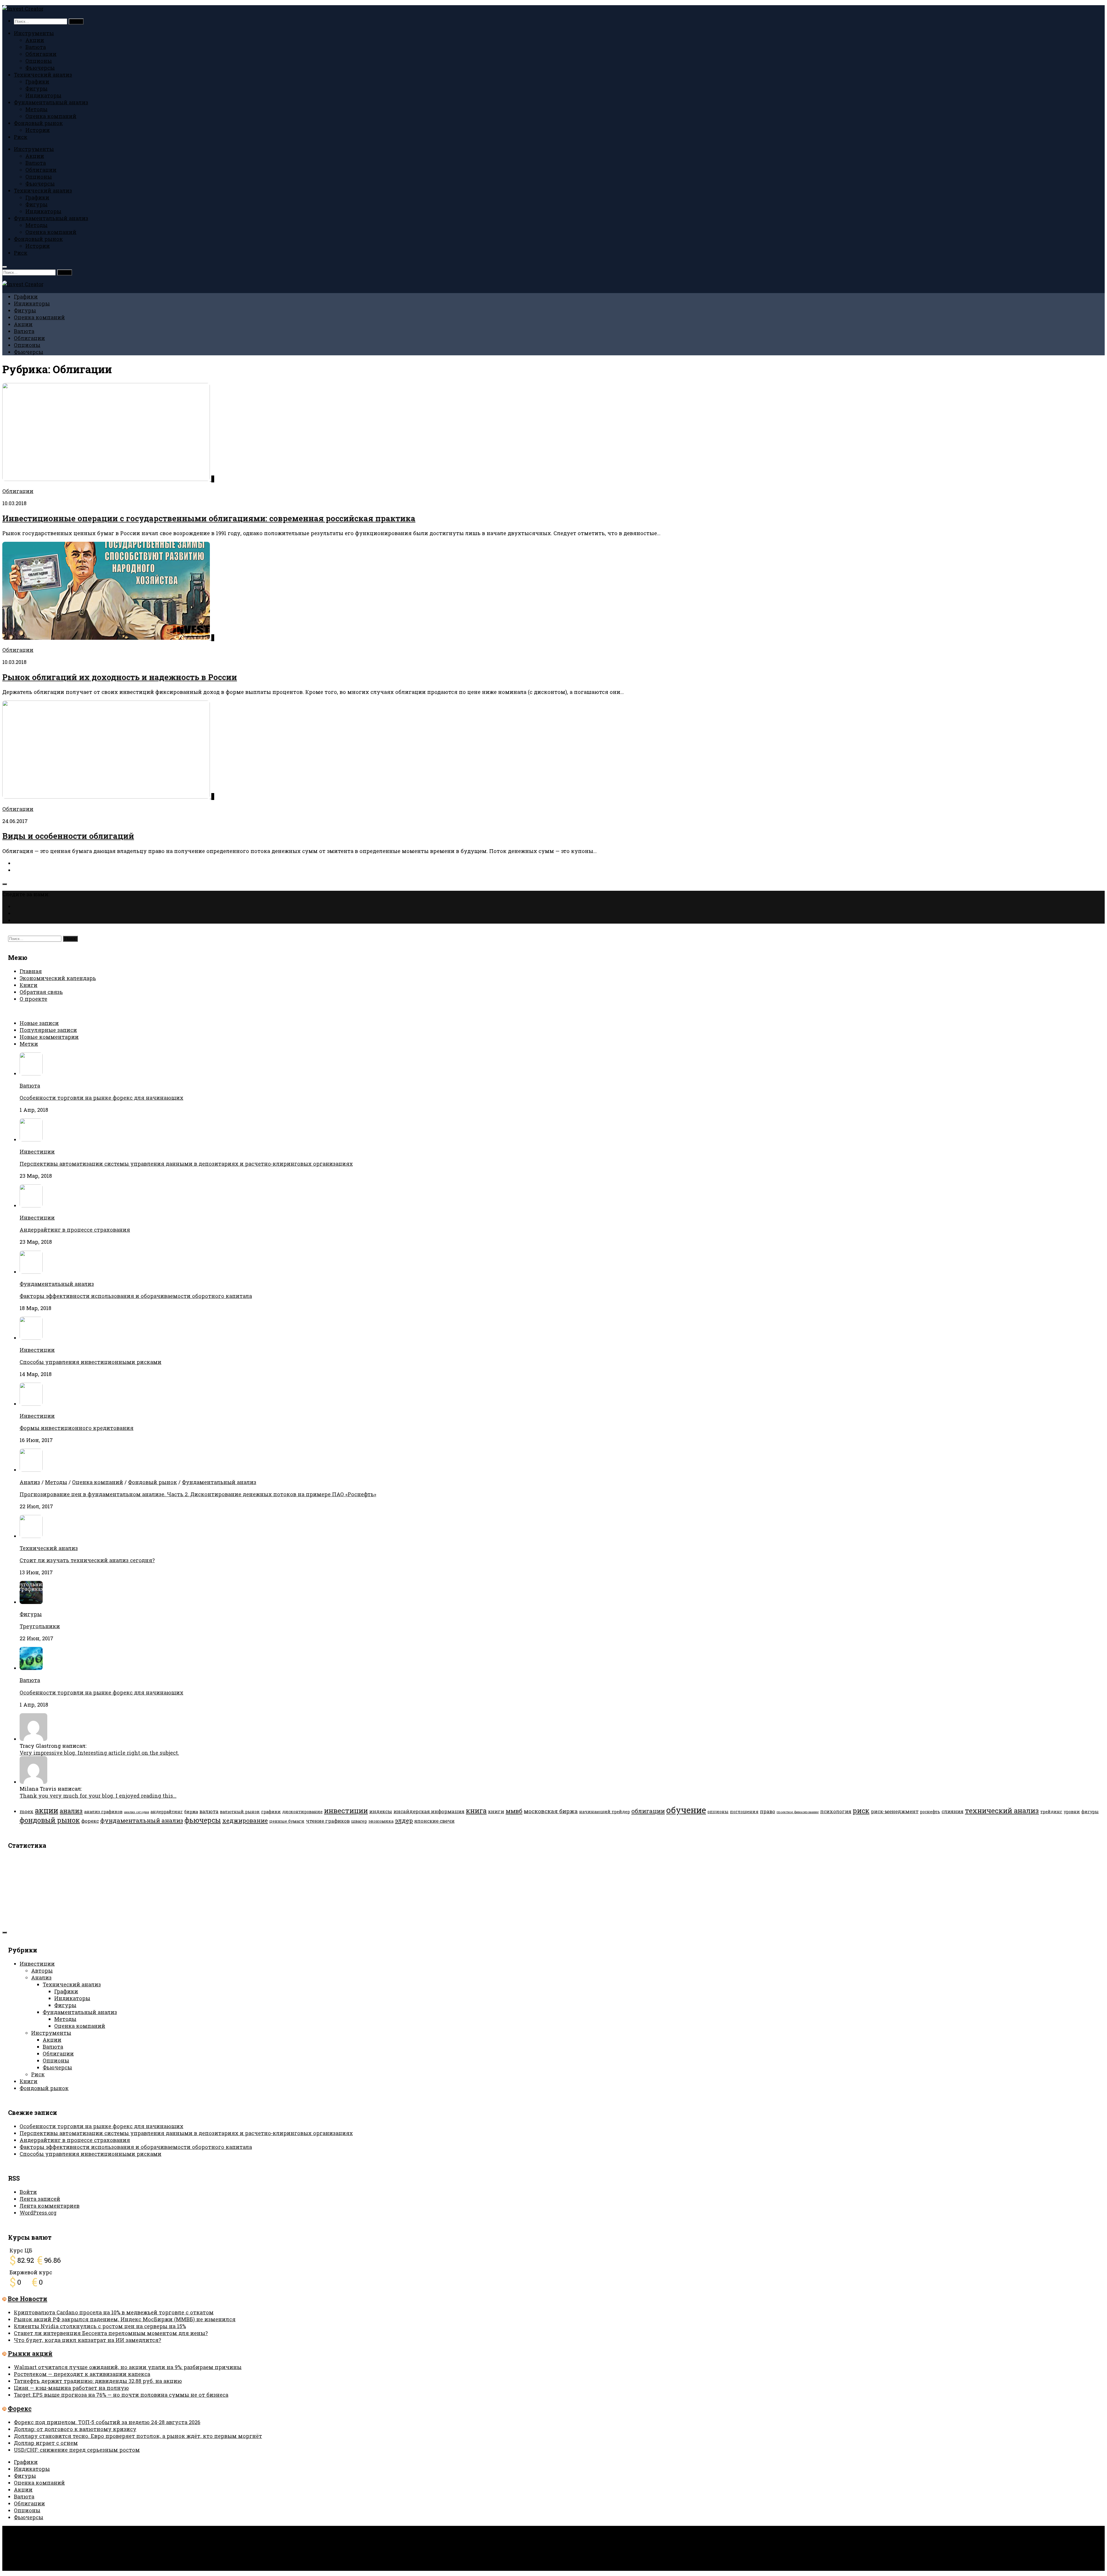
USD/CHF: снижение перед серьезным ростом (77, 2450)
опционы (718, 1812)
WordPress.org (38, 2213)
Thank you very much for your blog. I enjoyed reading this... (98, 1796)
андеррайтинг (167, 1812)
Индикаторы (43, 95)
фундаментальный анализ (142, 1820)
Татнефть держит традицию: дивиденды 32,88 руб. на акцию (98, 2381)
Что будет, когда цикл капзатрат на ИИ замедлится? (87, 2340)
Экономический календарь (58, 978)
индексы (381, 1811)
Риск (21, 137)
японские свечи (434, 1821)
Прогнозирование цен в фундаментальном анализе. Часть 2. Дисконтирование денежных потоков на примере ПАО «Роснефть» (198, 1494)
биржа (191, 1812)
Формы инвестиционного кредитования (77, 1428)
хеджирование (245, 1820)
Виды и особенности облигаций (68, 836)
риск (861, 1810)
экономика (381, 1821)
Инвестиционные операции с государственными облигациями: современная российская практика (209, 518)
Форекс (20, 2409)
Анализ (30, 1482)
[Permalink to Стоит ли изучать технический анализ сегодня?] (31, 1536)
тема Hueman (97, 2541)
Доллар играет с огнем (46, 2443)
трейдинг (1051, 1812)
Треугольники (40, 1626)
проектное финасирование (798, 1812)
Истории (38, 130)
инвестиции (346, 1810)
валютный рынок (240, 1812)
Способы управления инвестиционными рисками (91, 1362)
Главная (31, 971)
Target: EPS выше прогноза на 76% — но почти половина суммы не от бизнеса (121, 2395)
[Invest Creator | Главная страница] (23, 9)
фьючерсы (203, 1820)
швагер (359, 1821)
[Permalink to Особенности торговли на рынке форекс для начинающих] (31, 1668)
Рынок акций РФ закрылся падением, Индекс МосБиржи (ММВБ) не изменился (125, 2319)
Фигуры (36, 88)
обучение (686, 1810)
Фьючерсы (40, 68)
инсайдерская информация (429, 1811)
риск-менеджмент (895, 1811)
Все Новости (28, 2299)
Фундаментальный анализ (51, 102)
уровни (1072, 1812)
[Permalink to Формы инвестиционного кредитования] (31, 1404)
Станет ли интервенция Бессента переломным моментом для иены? (111, 2333)
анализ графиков (103, 1812)
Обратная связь (41, 992)
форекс (90, 1821)
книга (476, 1810)
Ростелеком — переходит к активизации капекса (82, 2374)
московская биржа (551, 1811)
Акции (35, 40)
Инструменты (34, 33)
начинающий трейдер (605, 1812)
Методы (36, 109)
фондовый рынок (50, 1820)
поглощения (744, 1812)
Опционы (39, 61)
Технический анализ (43, 75)
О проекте (33, 999)
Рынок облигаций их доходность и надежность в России (120, 677)
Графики (37, 82)
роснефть (930, 1812)
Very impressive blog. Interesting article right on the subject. (99, 1753)
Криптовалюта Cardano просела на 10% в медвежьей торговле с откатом (114, 2312)
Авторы (42, 1971)
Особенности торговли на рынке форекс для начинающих (101, 1098)
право (768, 1811)
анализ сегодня (137, 1812)
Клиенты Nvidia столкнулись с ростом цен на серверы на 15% (100, 2326)
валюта (209, 1811)
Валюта (36, 47)
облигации (648, 1811)
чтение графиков (328, 1821)
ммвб (514, 1811)
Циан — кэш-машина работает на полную (71, 2388)
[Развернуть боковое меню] (5, 884)
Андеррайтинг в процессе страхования (75, 1230)
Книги (29, 985)
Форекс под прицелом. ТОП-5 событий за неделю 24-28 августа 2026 (107, 2422)
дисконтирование (302, 1812)
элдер (404, 1820)
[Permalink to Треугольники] (31, 1602)
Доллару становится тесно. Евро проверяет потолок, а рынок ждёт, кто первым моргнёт (138, 2436)
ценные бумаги (287, 1821)
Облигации (41, 54)
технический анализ (1002, 1810)
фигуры (1090, 1812)
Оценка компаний (51, 116)
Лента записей (40, 2199)
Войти (28, 2192)
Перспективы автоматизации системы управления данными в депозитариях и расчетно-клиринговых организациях (186, 1164)
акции (47, 1810)
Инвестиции (37, 1152)
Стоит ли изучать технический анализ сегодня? (87, 1560)
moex (27, 1811)
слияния (952, 1811)
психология (836, 1811)
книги (496, 1811)
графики (271, 1812)
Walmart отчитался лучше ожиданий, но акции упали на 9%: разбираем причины (128, 2367)
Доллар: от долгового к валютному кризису (75, 2429)
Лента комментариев (50, 2206)
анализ (71, 1811)
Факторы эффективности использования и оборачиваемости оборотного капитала (136, 1296)
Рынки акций (30, 2354)
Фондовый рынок (38, 123)
